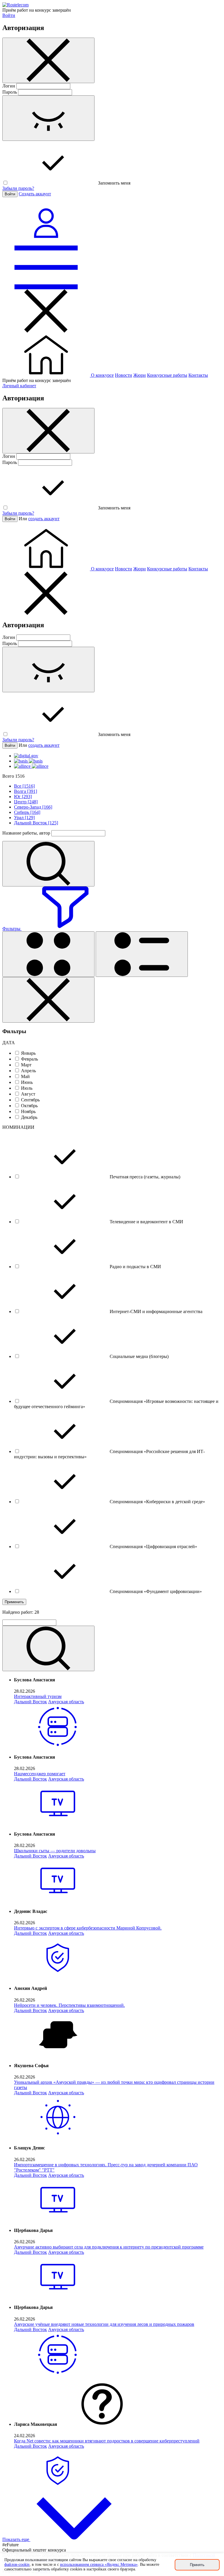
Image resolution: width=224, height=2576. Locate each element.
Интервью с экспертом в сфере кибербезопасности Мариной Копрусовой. (88, 1928)
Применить (14, 1602)
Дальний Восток (30, 1702)
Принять (197, 2565)
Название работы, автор (26, 833)
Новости (124, 375)
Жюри (140, 375)
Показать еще (16, 2539)
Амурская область (66, 1702)
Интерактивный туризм (38, 1696)
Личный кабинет (19, 386)
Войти (9, 15)
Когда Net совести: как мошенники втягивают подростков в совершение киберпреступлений (107, 2441)
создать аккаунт (44, 519)
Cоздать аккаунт (35, 194)
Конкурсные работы (167, 375)
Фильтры (12, 929)
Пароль (10, 92)
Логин (9, 86)
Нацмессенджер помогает (40, 1774)
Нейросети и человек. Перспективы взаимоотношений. (69, 2005)
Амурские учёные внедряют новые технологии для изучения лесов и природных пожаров (104, 2324)
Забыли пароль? (18, 188)
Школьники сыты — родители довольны (55, 1851)
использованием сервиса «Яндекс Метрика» (99, 2564)
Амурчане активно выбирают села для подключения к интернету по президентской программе (109, 2247)
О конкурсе (102, 375)
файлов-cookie (17, 2564)
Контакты (198, 375)
